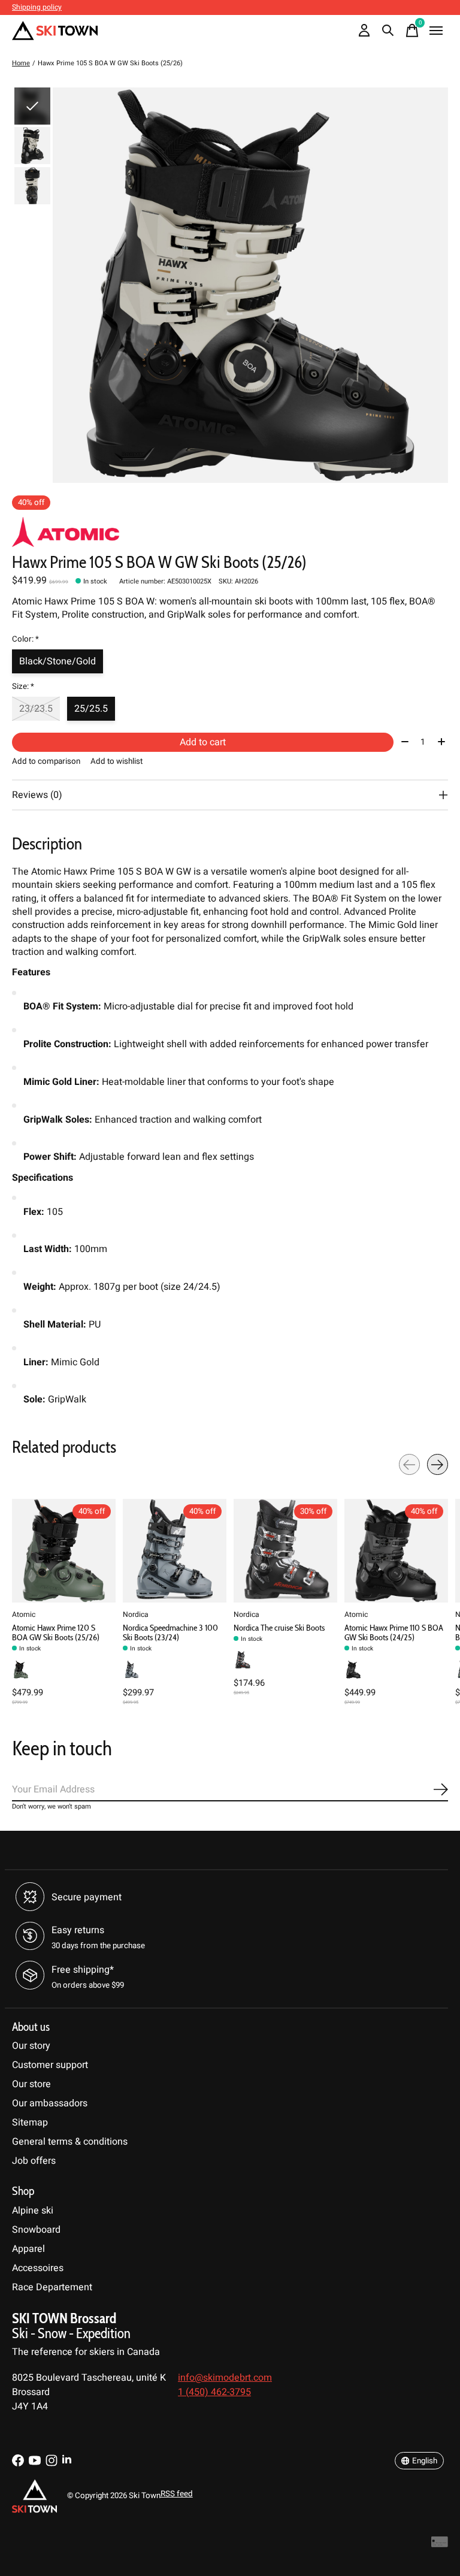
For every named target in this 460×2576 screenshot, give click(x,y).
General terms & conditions (70, 2142)
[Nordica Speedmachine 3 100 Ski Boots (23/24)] (175, 1551)
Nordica (136, 1614)
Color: (25, 639)
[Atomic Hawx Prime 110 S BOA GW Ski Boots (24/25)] (396, 1551)
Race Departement (52, 2287)
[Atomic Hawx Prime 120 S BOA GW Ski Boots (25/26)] (64, 1551)
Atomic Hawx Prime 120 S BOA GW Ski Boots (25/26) (56, 1632)
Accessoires (38, 2268)
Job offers (34, 2161)
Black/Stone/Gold (57, 661)
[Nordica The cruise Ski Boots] (285, 1551)
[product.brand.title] (230, 532)
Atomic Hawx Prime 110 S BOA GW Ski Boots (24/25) (394, 1632)
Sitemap (30, 2123)
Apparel (28, 2249)
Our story (31, 2046)
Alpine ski (33, 2211)
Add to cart (203, 742)
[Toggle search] (388, 31)
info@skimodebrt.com (225, 2378)
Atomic (24, 1614)
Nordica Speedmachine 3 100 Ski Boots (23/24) (170, 1632)
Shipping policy (37, 7)
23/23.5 (36, 709)
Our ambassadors (50, 2103)
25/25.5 (91, 709)
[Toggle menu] (436, 31)
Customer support (50, 2065)
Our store (31, 2084)
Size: (23, 687)
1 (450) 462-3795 (214, 2392)
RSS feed (177, 2494)
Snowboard (36, 2230)
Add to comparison (46, 761)
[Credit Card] (440, 2545)
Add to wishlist (116, 761)
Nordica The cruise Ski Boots (279, 1628)
